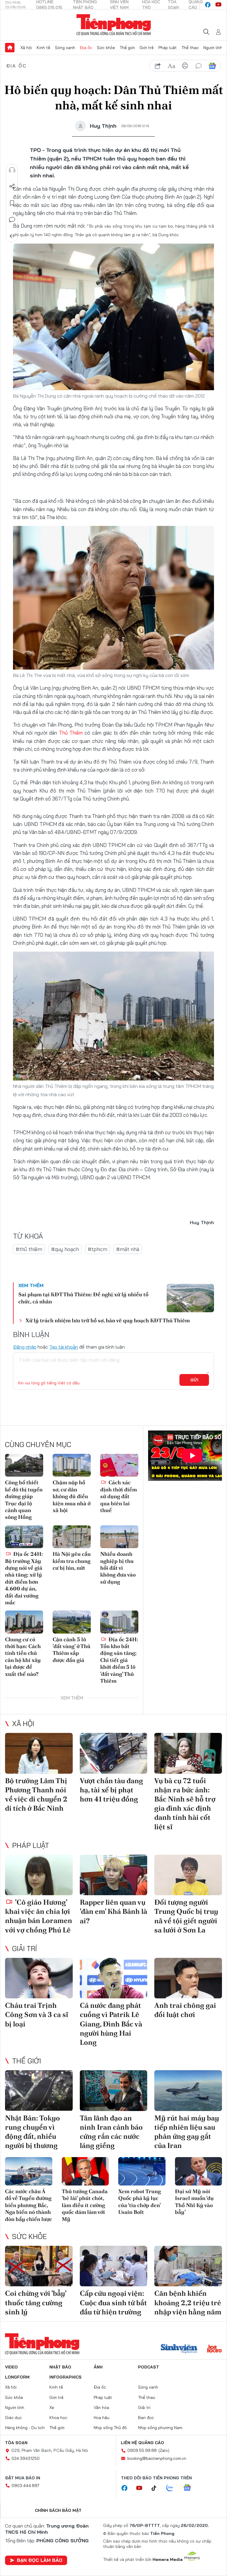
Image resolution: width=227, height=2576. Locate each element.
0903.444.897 (25, 2486)
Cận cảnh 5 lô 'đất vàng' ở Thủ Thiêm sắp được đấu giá (72, 1650)
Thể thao (190, 48)
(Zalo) (164, 2450)
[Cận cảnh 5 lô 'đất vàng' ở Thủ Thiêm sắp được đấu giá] (72, 1622)
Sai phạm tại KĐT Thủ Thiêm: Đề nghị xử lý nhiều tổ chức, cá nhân (83, 1298)
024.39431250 (26, 2458)
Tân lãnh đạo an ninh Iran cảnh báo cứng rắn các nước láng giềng (111, 2132)
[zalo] (173, 2488)
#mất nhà (128, 1249)
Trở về (12, 236)
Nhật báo (60, 2367)
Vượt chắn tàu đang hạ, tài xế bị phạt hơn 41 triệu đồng (111, 1790)
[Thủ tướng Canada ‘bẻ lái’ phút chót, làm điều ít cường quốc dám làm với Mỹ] (85, 2171)
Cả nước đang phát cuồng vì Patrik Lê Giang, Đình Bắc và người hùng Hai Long (111, 2024)
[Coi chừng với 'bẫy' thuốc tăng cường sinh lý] (39, 2266)
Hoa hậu (102, 2418)
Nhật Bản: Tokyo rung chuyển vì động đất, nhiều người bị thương (33, 2132)
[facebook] (208, 5)
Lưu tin (12, 203)
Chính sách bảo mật (58, 2510)
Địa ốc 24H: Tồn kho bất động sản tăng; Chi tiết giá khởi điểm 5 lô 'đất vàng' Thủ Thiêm (119, 1660)
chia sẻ (158, 66)
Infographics (65, 2377)
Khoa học (58, 2418)
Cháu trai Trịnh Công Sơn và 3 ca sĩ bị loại (37, 2014)
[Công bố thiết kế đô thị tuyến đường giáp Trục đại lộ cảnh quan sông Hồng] (24, 1465)
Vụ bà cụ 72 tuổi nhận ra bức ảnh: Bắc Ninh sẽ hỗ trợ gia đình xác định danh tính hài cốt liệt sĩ (185, 1804)
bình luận (199, 66)
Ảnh (98, 2367)
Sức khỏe (106, 48)
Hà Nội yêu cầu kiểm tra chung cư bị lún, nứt (72, 1561)
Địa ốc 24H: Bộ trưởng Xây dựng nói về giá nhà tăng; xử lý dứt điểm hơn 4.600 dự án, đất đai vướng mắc (24, 1578)
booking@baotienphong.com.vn (157, 2458)
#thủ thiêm (29, 1249)
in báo (185, 66)
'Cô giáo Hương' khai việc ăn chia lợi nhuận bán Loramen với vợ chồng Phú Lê (39, 1916)
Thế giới (127, 48)
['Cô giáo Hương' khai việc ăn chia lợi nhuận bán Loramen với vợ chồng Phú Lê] (39, 1875)
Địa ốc (86, 48)
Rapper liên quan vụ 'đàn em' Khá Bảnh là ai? (113, 1911)
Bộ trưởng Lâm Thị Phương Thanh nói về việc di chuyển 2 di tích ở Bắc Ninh (36, 1795)
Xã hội (26, 48)
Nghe (12, 170)
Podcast (149, 2367)
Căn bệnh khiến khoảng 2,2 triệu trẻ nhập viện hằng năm (188, 2302)
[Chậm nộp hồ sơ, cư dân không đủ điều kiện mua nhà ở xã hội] (72, 1465)
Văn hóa (101, 2407)
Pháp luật (168, 48)
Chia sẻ (12, 187)
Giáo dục (13, 2418)
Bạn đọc (146, 2418)
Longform (17, 2377)
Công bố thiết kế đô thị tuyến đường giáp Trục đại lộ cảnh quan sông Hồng (24, 1500)
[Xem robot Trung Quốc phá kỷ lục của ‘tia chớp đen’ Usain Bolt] (142, 2171)
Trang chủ (10, 48)
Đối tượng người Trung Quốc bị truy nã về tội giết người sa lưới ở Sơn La (186, 1916)
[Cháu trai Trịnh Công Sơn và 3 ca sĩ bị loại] (39, 1978)
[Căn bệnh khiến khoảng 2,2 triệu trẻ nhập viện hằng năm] (188, 2266)
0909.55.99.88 (142, 2450)
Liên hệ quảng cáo (142, 2443)
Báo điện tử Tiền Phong (114, 25)
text (171, 66)
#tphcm (98, 1249)
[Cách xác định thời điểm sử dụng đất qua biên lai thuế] (119, 1465)
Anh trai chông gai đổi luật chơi (185, 2010)
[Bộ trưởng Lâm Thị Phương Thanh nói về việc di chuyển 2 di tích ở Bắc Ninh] (39, 1753)
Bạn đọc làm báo (40, 2560)
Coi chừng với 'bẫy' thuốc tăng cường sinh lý (36, 2302)
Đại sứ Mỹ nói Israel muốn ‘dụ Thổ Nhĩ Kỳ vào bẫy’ (194, 2202)
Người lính (213, 48)
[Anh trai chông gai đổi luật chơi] (188, 1978)
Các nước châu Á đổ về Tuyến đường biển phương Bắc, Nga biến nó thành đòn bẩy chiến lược (29, 2205)
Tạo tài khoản (64, 1347)
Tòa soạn (16, 2443)
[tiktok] (157, 2488)
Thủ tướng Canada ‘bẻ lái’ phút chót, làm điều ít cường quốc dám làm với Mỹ (85, 2205)
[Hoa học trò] (214, 2349)
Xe (52, 2407)
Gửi (194, 1380)
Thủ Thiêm (72, 733)
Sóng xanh (65, 48)
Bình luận (12, 220)
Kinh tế (43, 48)
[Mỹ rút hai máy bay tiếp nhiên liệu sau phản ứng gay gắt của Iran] (188, 2090)
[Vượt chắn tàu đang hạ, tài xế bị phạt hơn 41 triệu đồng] (114, 1753)
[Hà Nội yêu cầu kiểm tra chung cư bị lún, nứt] (72, 1537)
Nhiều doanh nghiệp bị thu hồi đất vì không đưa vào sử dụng (118, 1568)
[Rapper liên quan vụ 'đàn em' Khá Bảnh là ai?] (114, 1875)
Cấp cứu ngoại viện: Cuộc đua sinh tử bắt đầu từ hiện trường (113, 2302)
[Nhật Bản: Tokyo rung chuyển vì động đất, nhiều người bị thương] (39, 2090)
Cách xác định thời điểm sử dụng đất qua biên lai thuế (119, 1496)
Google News (212, 66)
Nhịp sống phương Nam (160, 2428)
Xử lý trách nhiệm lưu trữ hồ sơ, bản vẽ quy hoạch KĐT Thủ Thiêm (108, 1320)
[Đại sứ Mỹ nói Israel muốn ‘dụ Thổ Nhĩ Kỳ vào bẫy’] (199, 2171)
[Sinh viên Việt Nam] (179, 2349)
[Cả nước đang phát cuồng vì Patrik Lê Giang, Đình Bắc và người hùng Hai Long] (114, 1978)
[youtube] (218, 5)
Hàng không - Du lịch (25, 2428)
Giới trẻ (147, 48)
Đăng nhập (25, 1347)
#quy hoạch (65, 1249)
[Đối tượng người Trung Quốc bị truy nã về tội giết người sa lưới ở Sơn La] (188, 1875)
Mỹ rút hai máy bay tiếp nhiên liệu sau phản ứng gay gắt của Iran (187, 2132)
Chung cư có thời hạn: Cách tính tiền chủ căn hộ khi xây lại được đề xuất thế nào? (23, 1657)
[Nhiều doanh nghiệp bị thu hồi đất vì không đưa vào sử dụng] (119, 1537)
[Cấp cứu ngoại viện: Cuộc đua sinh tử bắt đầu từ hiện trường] (114, 2266)
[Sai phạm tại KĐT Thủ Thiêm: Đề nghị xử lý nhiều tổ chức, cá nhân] (190, 1298)
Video (11, 2367)
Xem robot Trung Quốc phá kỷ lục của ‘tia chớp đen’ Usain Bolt (140, 2202)
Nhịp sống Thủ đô (110, 2428)
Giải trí (25, 1948)
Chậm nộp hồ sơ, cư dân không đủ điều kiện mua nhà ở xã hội (72, 1496)
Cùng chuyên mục (38, 1444)
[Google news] (190, 2488)
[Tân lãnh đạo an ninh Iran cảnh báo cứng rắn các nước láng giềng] (114, 2090)
